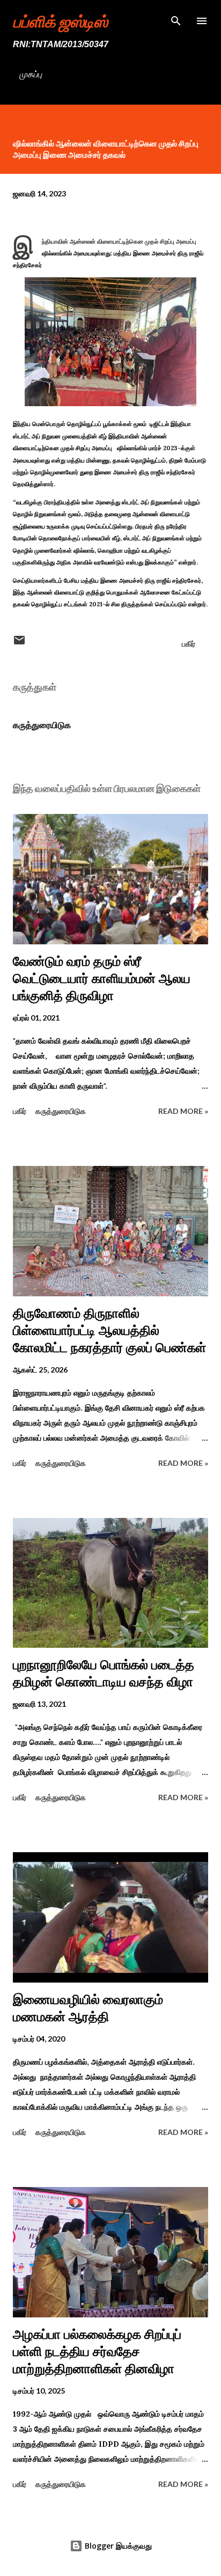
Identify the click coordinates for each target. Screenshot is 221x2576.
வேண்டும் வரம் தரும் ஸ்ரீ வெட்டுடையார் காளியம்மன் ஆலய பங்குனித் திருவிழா (102, 978)
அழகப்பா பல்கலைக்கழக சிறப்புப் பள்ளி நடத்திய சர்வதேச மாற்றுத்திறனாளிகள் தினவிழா (97, 2351)
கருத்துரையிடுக (42, 725)
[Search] (176, 19)
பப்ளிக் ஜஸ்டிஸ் (60, 21)
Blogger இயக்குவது (117, 2546)
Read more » (183, 1111)
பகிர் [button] (189, 644)
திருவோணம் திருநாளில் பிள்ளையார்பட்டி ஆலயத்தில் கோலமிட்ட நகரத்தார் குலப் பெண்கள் (109, 1330)
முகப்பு (31, 74)
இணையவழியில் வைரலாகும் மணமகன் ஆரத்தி (88, 2008)
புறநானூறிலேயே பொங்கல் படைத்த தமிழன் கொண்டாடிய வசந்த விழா (104, 1673)
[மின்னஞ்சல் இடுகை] (19, 644)
